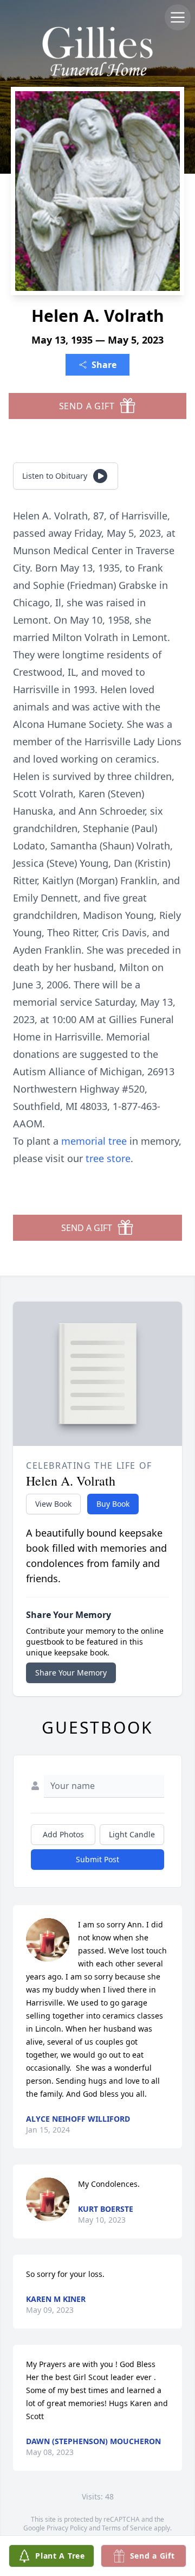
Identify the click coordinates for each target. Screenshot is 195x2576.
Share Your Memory (71, 1673)
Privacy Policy (67, 2528)
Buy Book (113, 1504)
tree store (108, 1158)
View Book (53, 1504)
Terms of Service (127, 2528)
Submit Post (97, 1859)
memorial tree (94, 1141)
